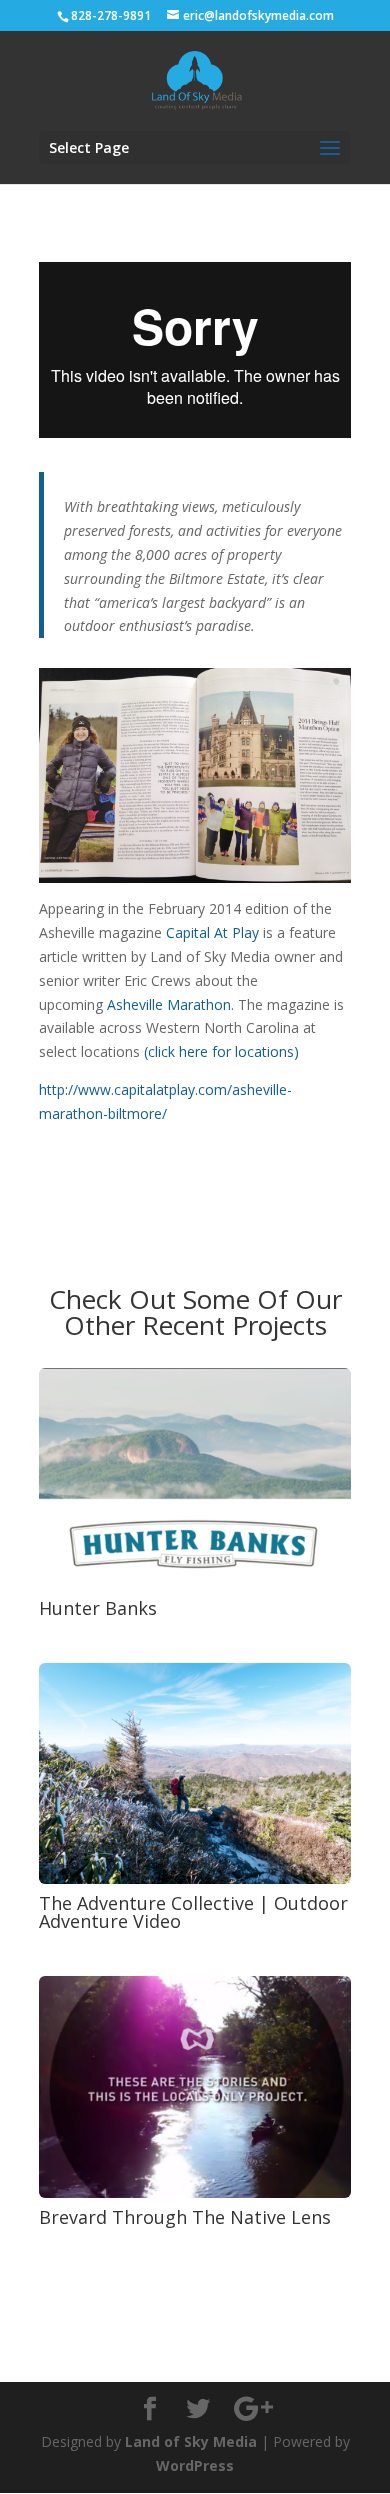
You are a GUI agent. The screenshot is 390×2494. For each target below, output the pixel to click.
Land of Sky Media (191, 2441)
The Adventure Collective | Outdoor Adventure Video (193, 1912)
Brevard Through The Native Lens (185, 2217)
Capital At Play (212, 932)
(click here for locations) (221, 1051)
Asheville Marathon (169, 1004)
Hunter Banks (98, 1608)
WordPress (195, 2465)
